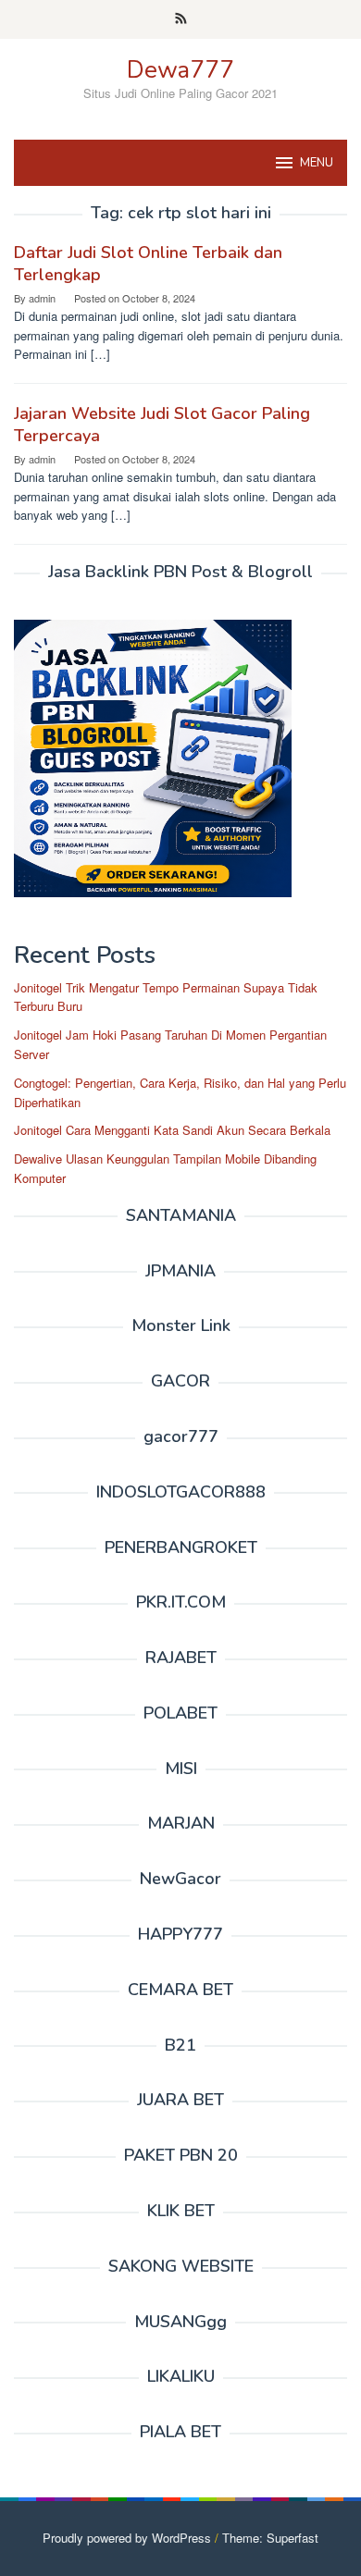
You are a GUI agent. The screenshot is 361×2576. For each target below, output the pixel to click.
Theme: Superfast (270, 2538)
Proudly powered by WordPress (127, 2538)
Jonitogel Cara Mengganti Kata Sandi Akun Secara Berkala (172, 1130)
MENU (317, 163)
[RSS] (181, 19)
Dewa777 (180, 70)
